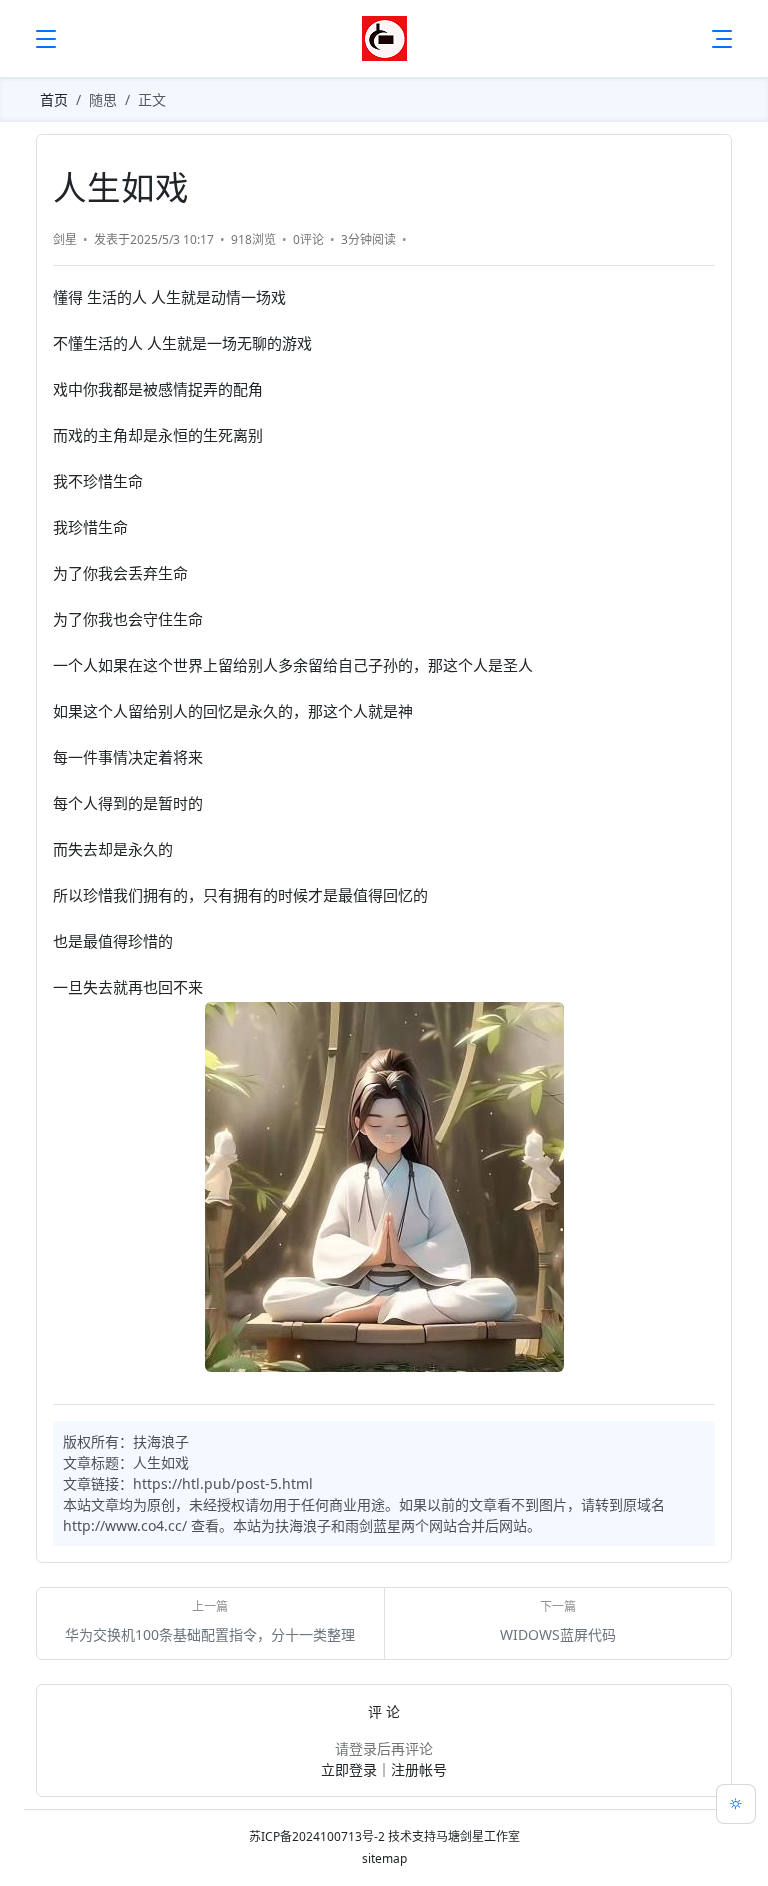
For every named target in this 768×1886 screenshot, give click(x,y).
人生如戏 (161, 1462)
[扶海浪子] (384, 38)
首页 (54, 99)
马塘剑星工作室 (478, 1836)
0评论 (308, 239)
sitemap (384, 1858)
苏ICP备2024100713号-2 (317, 1836)
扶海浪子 (161, 1441)
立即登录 (349, 1769)
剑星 (65, 239)
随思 (103, 99)
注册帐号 (419, 1769)
